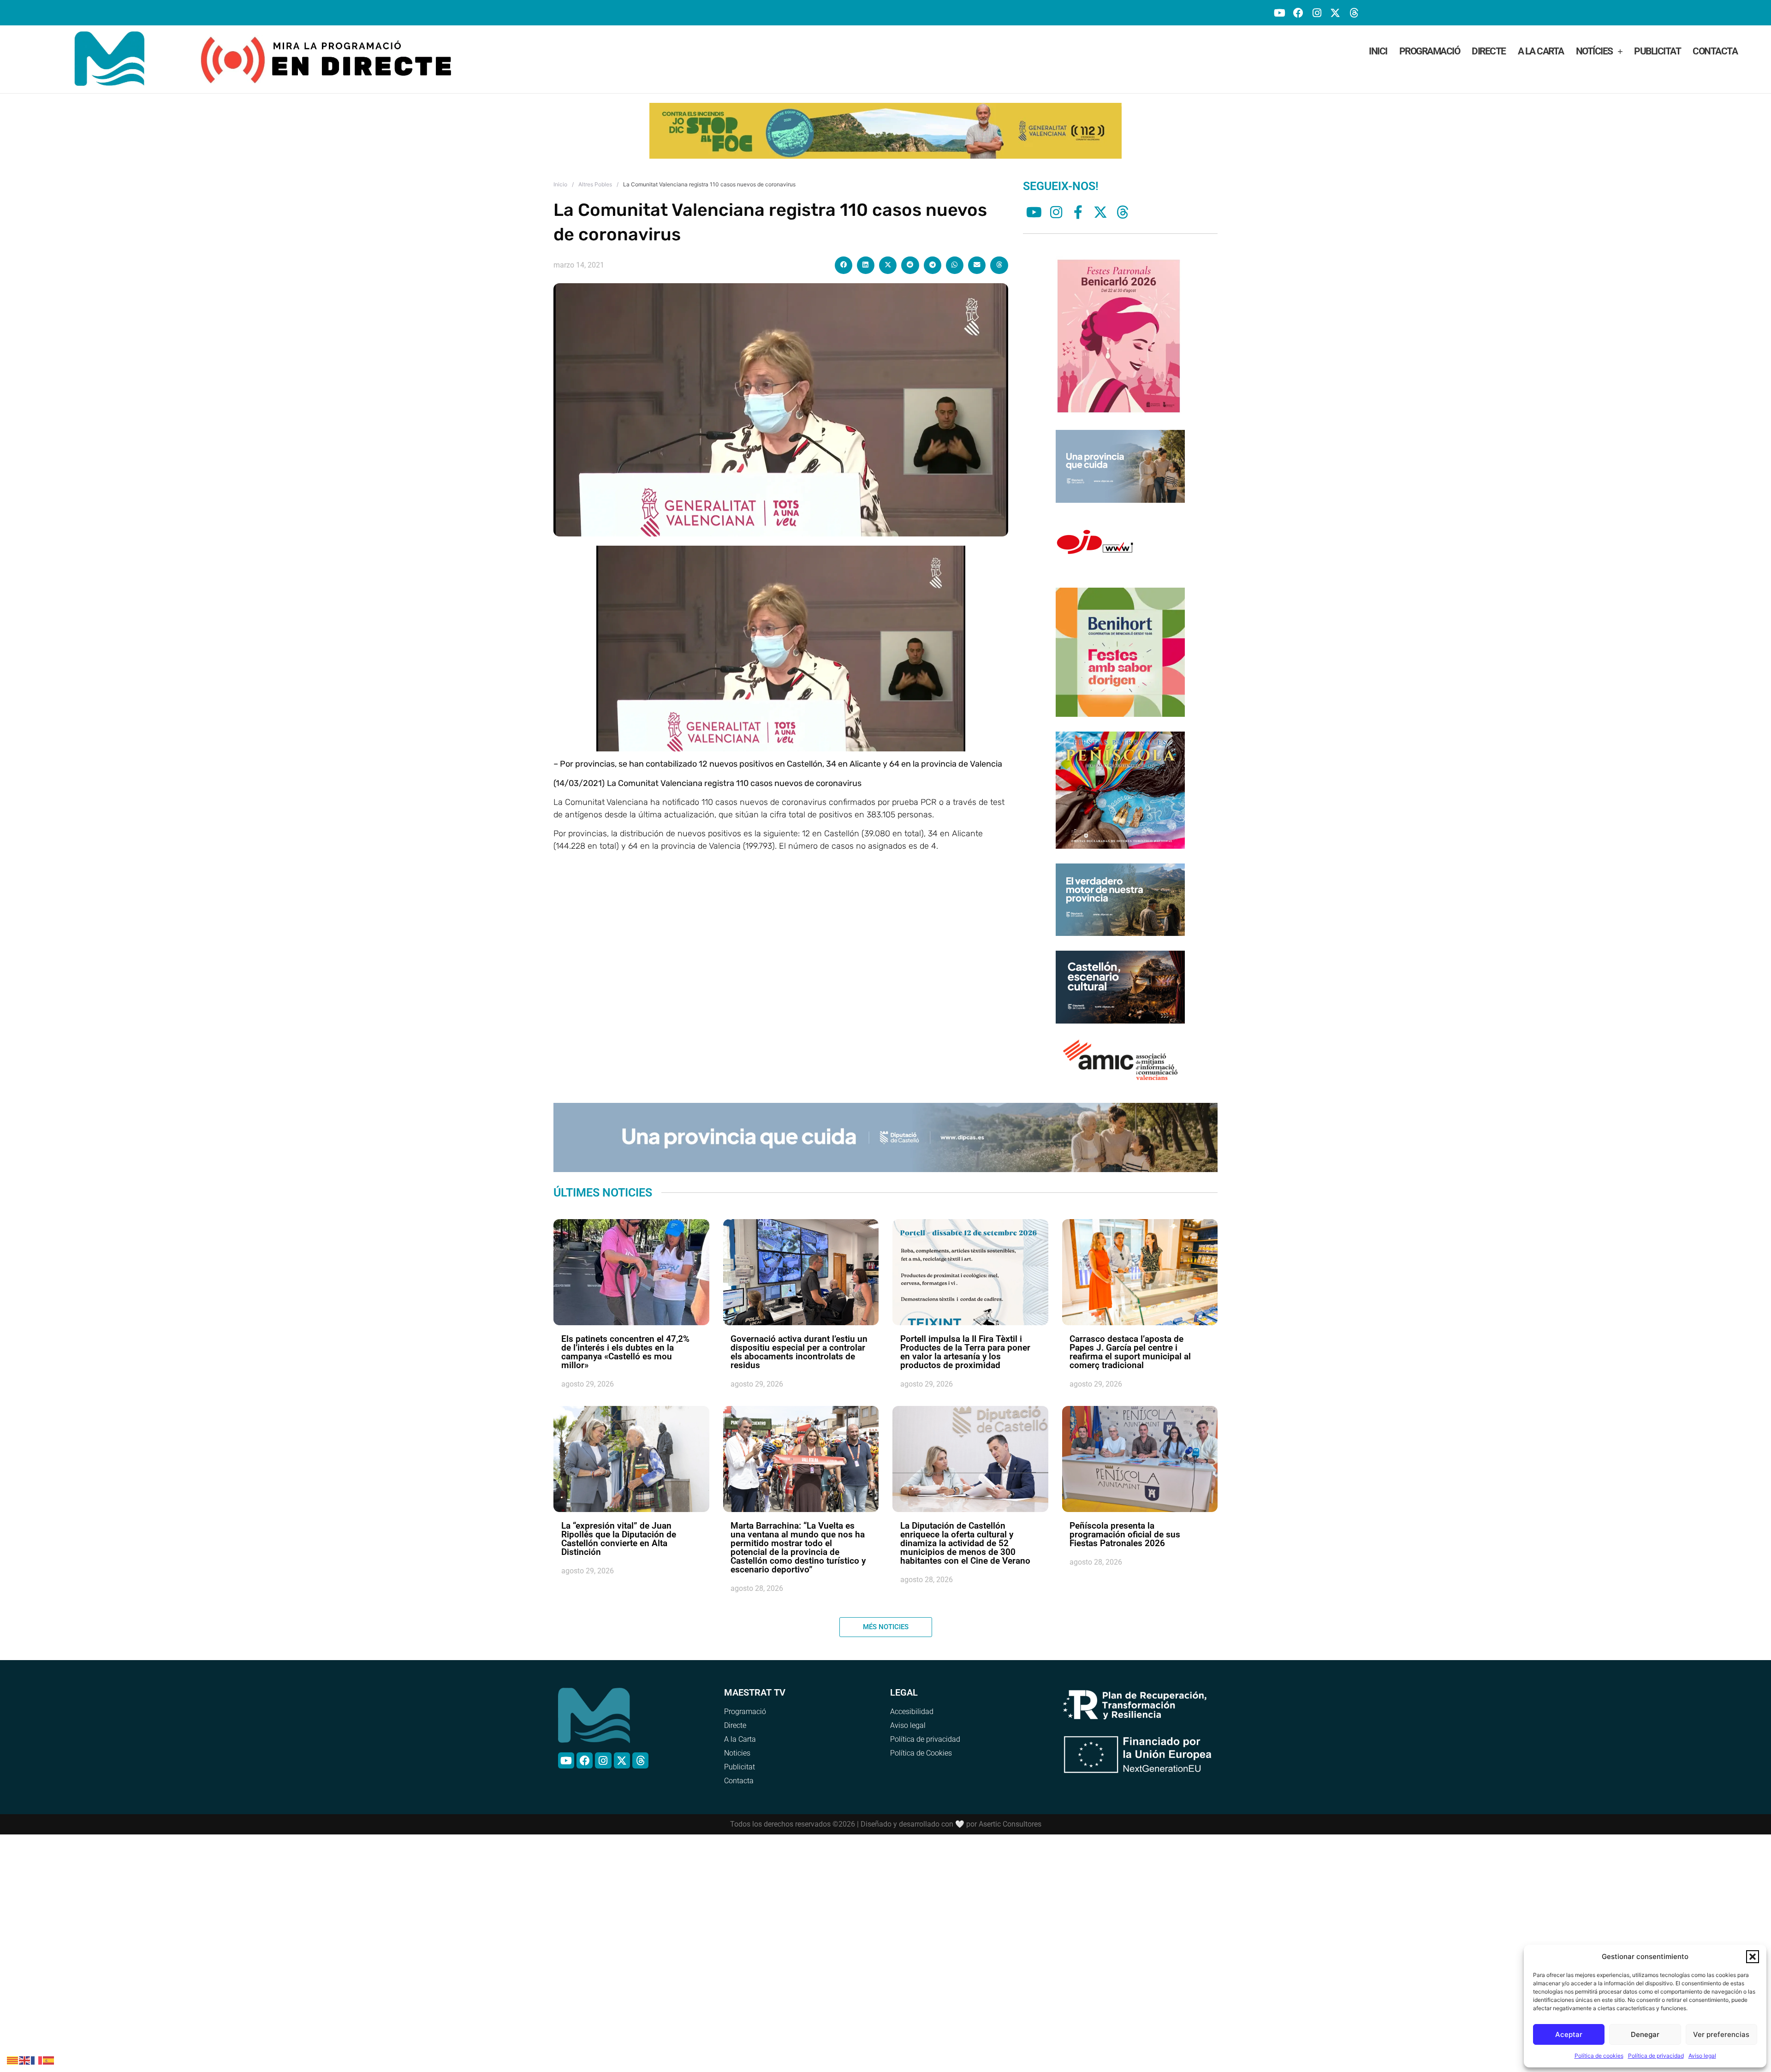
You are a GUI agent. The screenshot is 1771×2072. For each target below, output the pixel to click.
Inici (1378, 51)
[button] (1753, 1957)
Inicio (560, 198)
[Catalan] (13, 2060)
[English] (25, 2060)
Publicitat (1657, 51)
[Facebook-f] (1078, 226)
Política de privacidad (1656, 2056)
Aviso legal (1702, 2056)
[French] (37, 2060)
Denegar (1645, 2034)
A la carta (1541, 51)
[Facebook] (1298, 13)
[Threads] (1354, 13)
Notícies (1594, 51)
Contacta (1715, 51)
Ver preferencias (1721, 2034)
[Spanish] (49, 2060)
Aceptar (1569, 2034)
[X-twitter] (1335, 13)
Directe (1489, 51)
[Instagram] (1316, 13)
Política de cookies (1599, 2056)
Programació (1430, 51)
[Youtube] (1280, 13)
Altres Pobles (595, 198)
